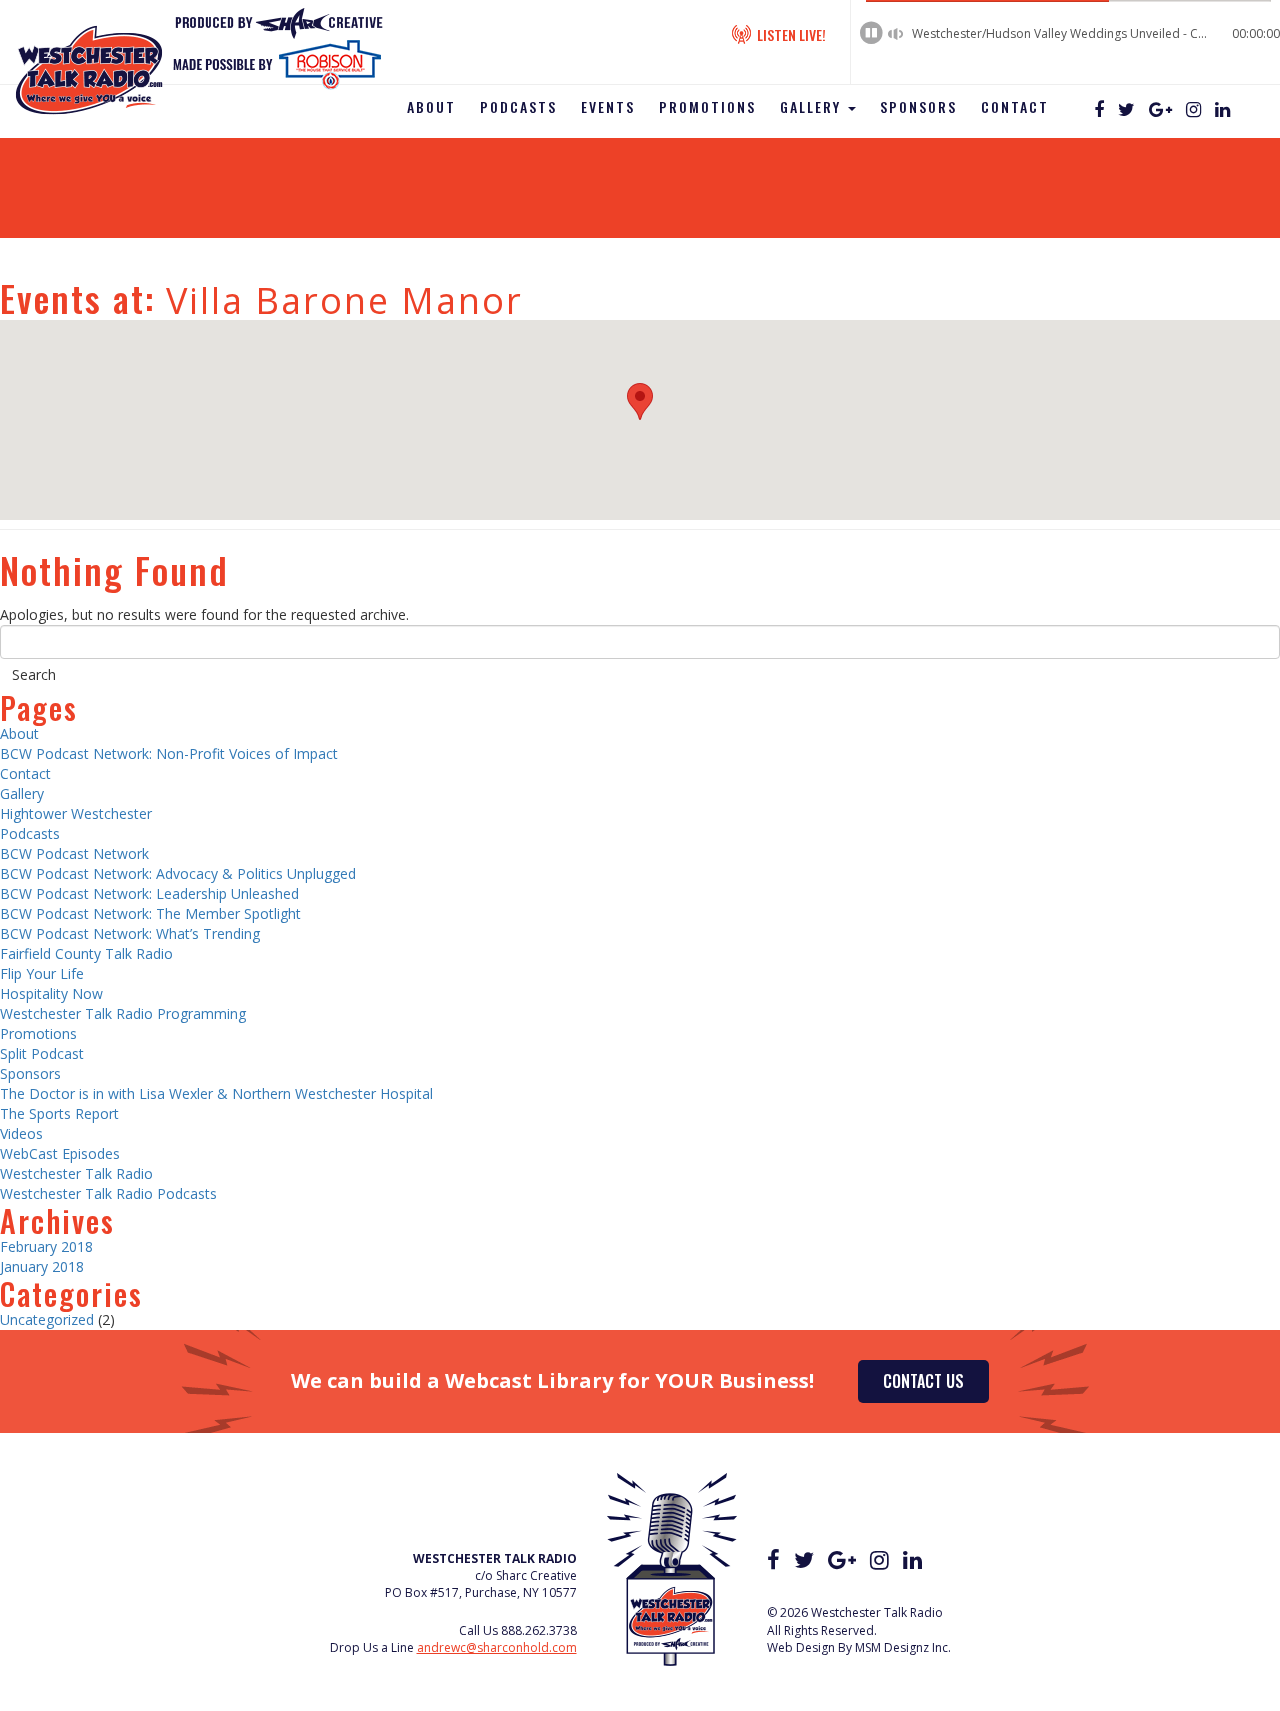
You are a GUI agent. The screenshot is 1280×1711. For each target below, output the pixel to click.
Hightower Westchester (76, 813)
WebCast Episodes (60, 1153)
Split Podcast (42, 1053)
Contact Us (923, 1381)
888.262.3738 (539, 1630)
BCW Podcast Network (74, 853)
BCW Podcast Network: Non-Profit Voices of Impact (169, 753)
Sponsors (918, 106)
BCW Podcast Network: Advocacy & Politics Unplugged (178, 873)
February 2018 (46, 1246)
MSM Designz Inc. (903, 1647)
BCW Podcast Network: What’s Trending (130, 933)
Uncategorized (47, 1319)
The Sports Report (59, 1113)
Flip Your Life (42, 973)
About (431, 106)
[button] (640, 401)
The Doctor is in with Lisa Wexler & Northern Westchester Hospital (216, 1093)
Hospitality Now (51, 993)
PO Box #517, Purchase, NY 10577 (481, 1592)
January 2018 (42, 1266)
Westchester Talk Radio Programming (123, 1013)
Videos (21, 1133)
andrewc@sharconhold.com (497, 1647)
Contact (1015, 106)
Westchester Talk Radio (76, 1173)
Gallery (813, 106)
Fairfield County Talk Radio (86, 953)
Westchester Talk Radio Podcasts (108, 1193)
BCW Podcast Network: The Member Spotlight (150, 913)
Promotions (707, 106)
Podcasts (518, 106)
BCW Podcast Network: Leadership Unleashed (149, 893)
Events (608, 106)
